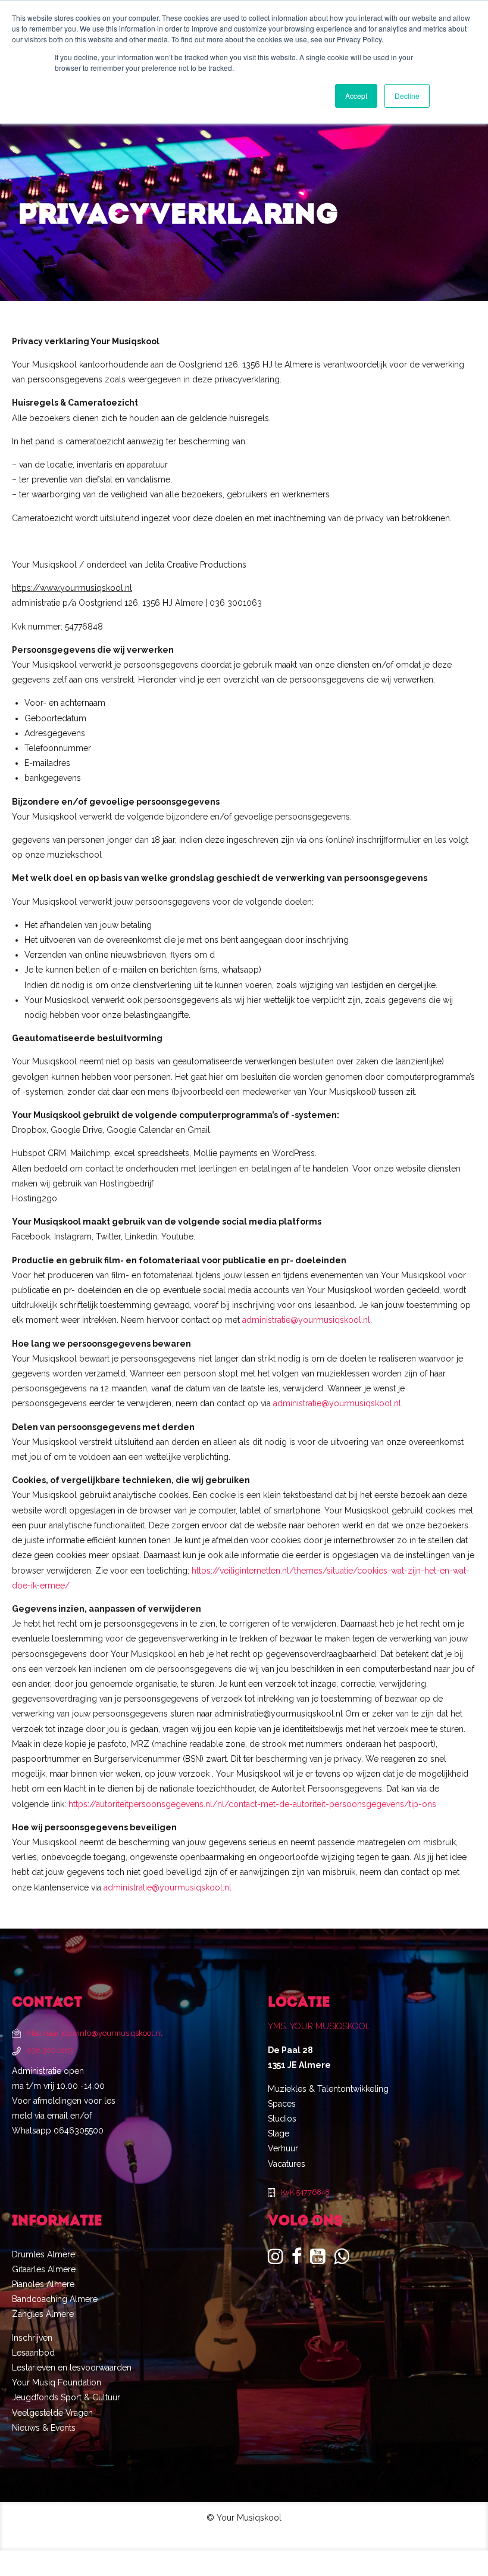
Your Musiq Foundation (57, 2382)
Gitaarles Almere (44, 2269)
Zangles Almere (43, 2314)
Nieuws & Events (44, 2428)
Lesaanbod (33, 2353)
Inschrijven (32, 2338)
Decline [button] (407, 96)
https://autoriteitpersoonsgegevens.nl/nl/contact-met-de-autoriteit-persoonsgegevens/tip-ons (252, 1804)
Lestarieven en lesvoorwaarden (72, 2368)
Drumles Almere (43, 2254)
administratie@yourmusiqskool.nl (306, 1320)
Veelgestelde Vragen (52, 2413)
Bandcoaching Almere (55, 2299)
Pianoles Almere (43, 2284)
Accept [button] (356, 96)
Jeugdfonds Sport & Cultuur (66, 2397)
